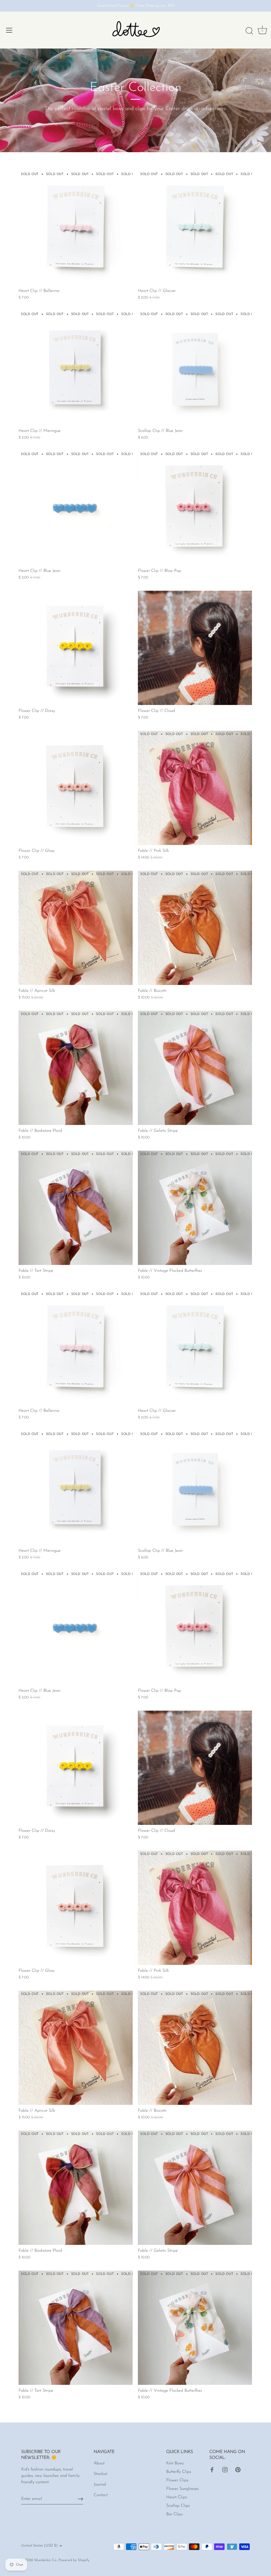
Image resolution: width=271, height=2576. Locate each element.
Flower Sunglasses (182, 2489)
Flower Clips (177, 2480)
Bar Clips (174, 2514)
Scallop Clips (178, 2506)
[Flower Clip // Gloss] (76, 788)
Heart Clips (177, 2497)
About (99, 2463)
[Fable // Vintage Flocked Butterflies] (195, 1208)
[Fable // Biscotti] (195, 928)
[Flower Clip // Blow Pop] (195, 508)
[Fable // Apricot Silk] (76, 928)
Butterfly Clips (179, 2472)
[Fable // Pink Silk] (195, 788)
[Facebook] (212, 2469)
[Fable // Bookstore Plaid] (76, 1068)
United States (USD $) (39, 2546)
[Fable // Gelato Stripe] (195, 1068)
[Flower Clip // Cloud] (195, 648)
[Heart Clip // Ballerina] (76, 228)
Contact (101, 2495)
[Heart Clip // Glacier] (195, 228)
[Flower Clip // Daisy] (76, 648)
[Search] (249, 31)
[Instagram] (225, 2469)
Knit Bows (175, 2463)
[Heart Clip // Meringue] (76, 368)
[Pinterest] (238, 2469)
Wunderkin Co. (46, 2560)
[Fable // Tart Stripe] (76, 1208)
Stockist (100, 2474)
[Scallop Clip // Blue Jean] (195, 368)
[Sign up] (80, 2499)
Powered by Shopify (74, 2560)
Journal (100, 2485)
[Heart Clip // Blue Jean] (76, 508)
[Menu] (9, 30)
